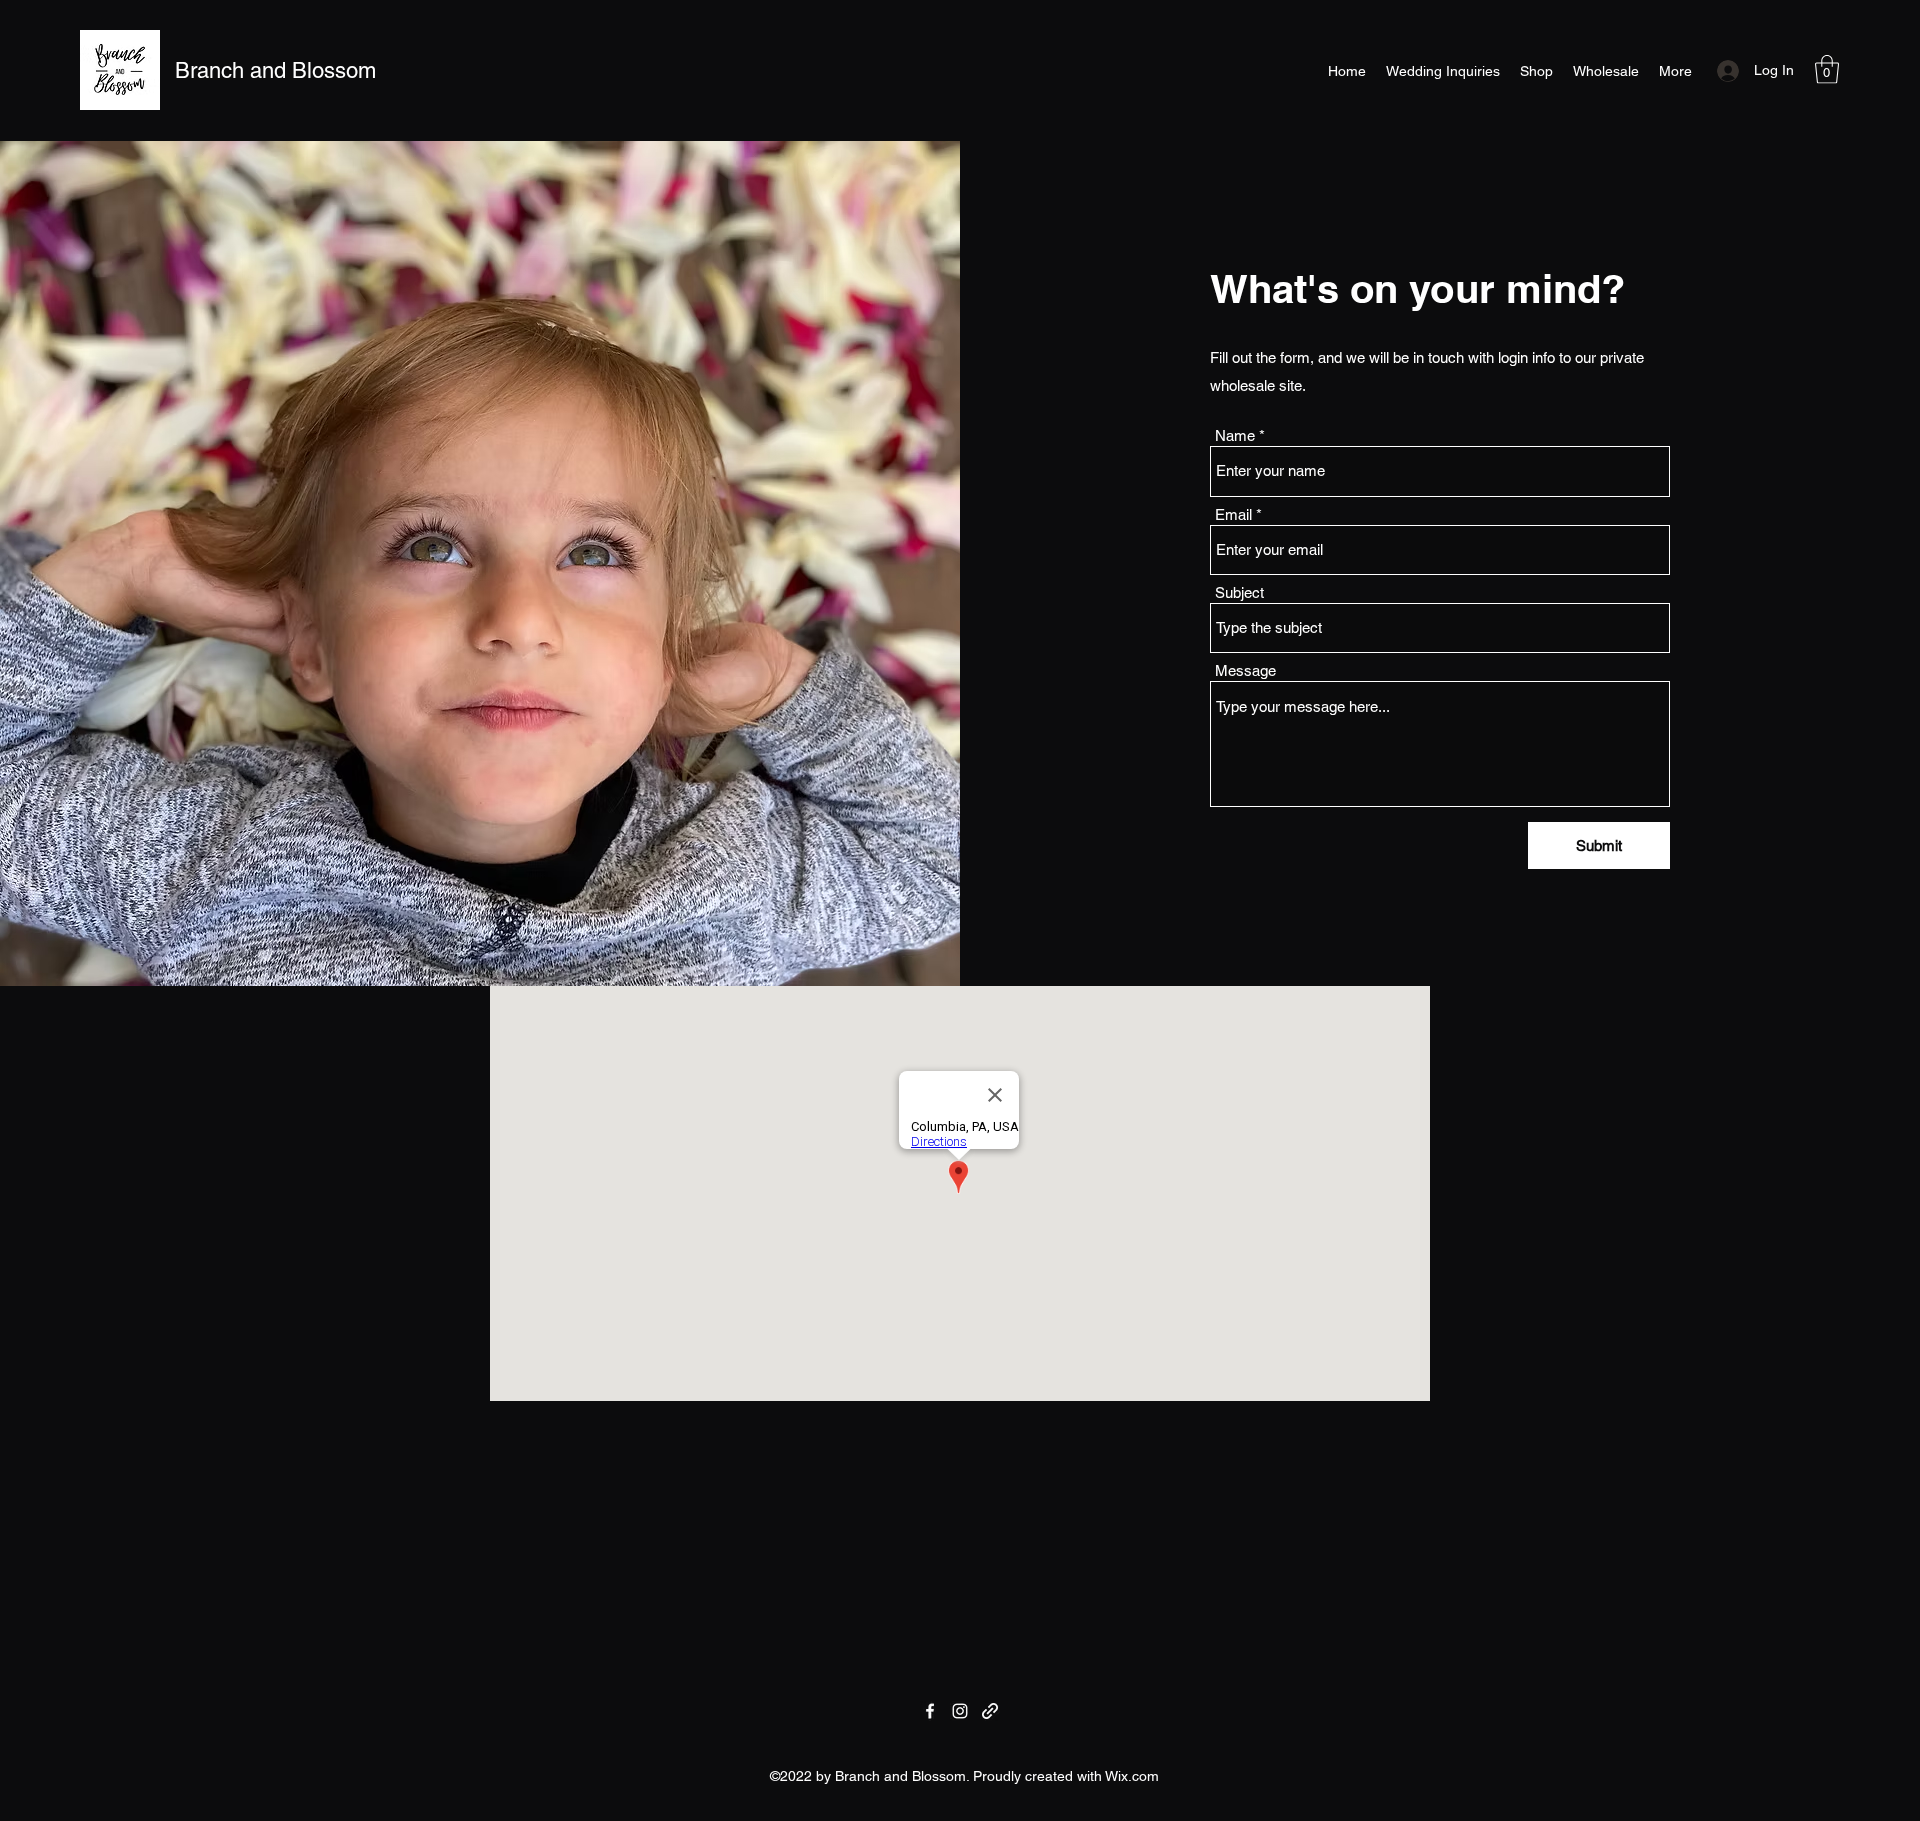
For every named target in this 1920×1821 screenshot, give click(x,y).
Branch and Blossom (275, 70)
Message (1245, 670)
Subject (1239, 592)
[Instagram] (960, 1711)
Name (1235, 435)
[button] (1827, 69)
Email (1233, 514)
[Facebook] (930, 1711)
